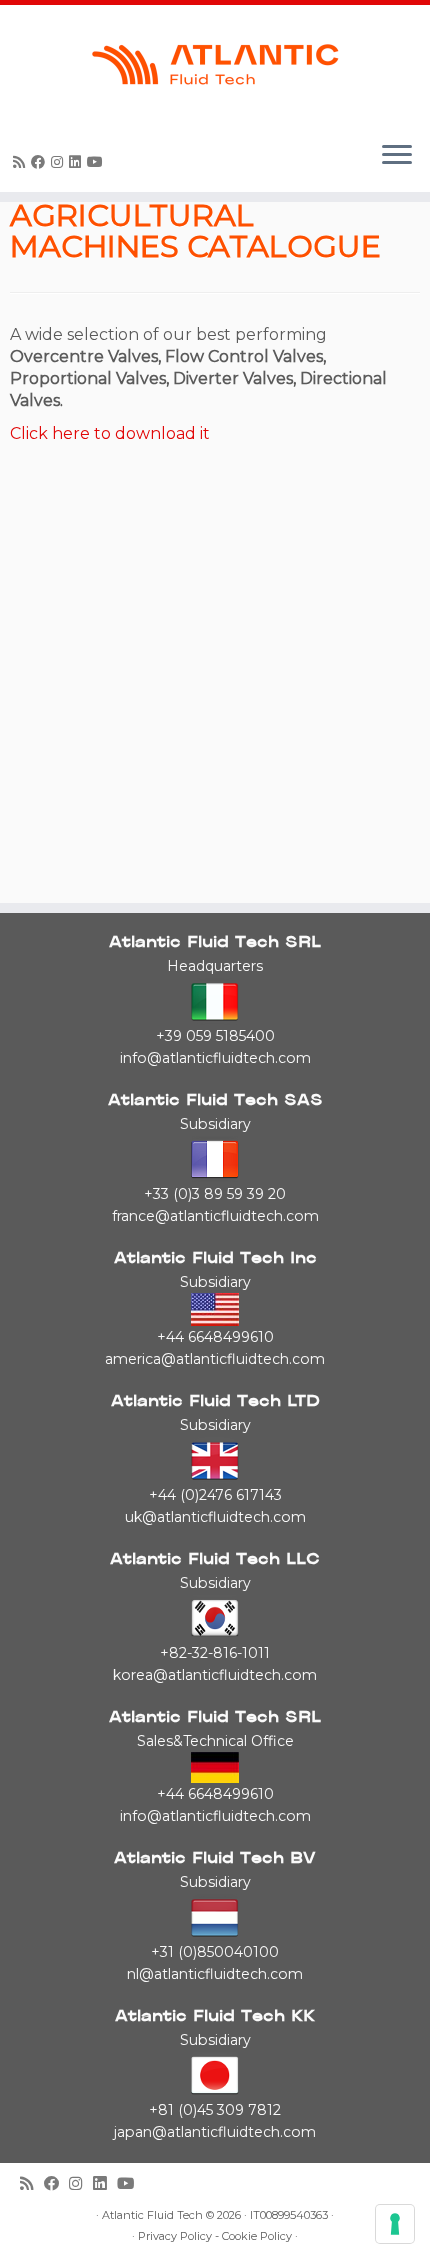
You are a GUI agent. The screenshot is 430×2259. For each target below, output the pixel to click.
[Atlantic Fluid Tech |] (215, 65)
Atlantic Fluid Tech (152, 2215)
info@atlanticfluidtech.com (215, 1058)
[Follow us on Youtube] (98, 162)
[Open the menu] (397, 156)
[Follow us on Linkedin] (78, 162)
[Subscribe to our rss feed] (22, 162)
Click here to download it (110, 433)
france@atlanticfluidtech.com (215, 1216)
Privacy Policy (175, 2236)
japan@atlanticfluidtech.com (215, 2132)
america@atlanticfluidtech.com (215, 1359)
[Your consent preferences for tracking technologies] (395, 2224)
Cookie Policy (257, 2236)
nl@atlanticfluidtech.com (215, 1974)
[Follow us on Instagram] (60, 162)
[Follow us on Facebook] (41, 162)
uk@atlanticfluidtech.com (215, 1517)
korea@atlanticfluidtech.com (215, 1675)
